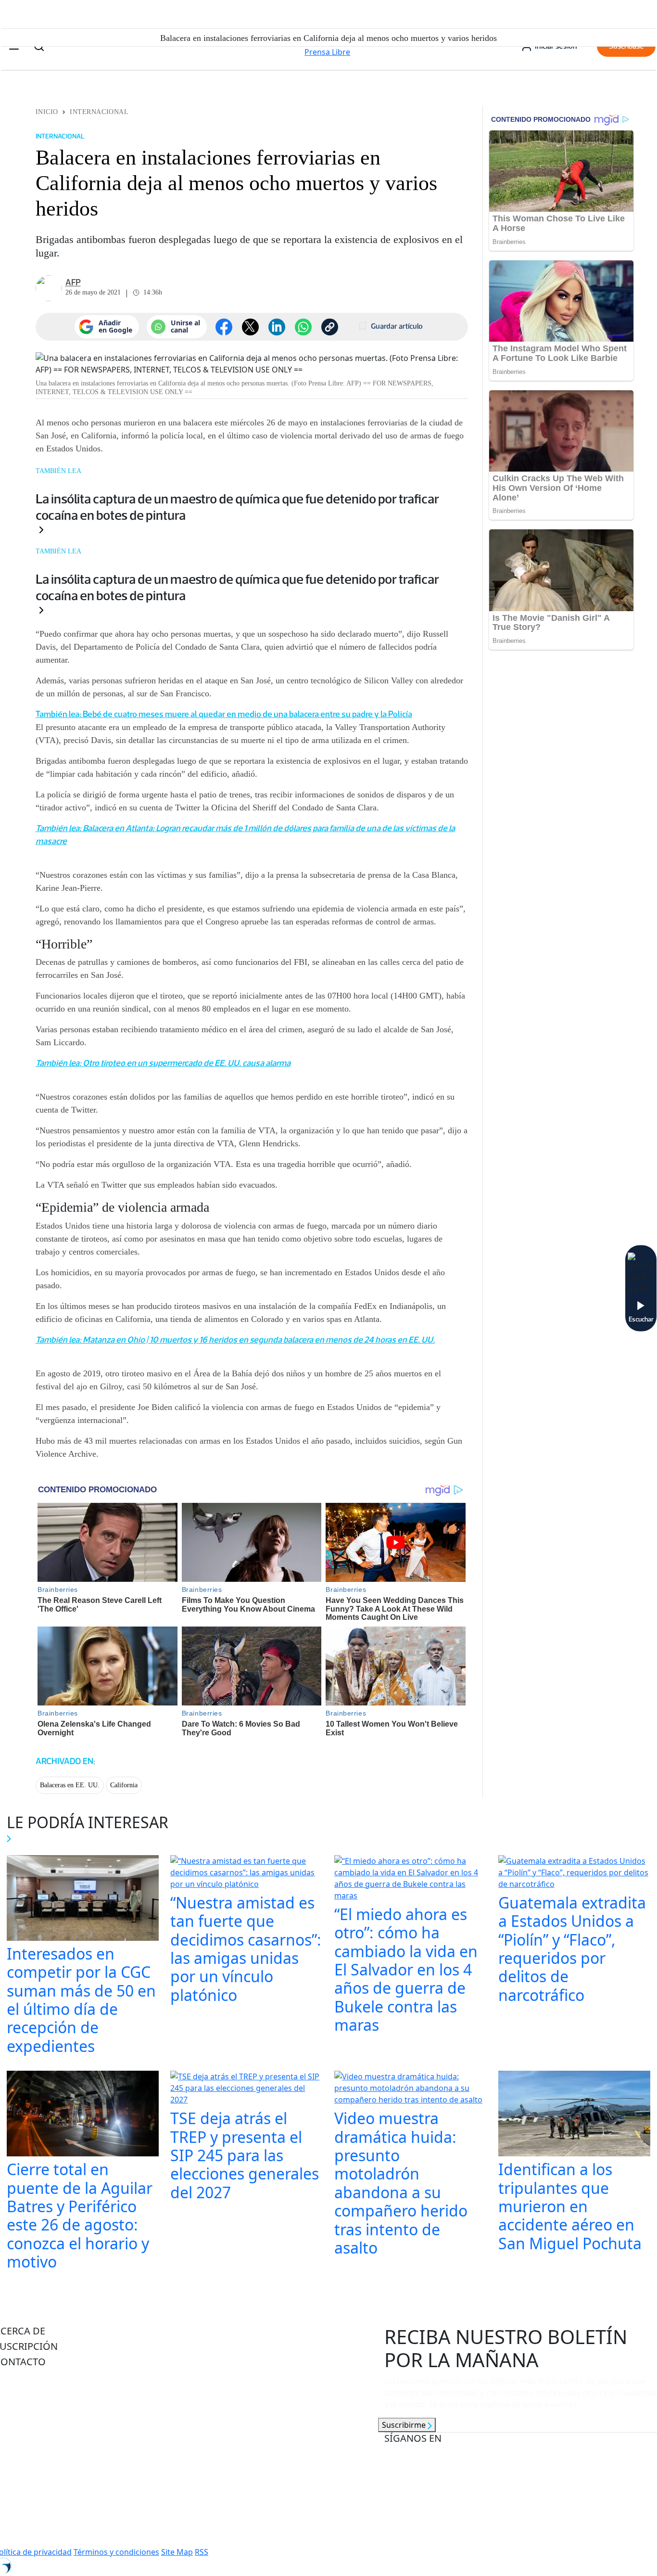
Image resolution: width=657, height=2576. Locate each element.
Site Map (177, 2552)
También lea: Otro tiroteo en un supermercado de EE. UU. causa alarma (163, 1063)
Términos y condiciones (116, 2552)
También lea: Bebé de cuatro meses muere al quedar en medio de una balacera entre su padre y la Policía (224, 714)
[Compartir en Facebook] (224, 327)
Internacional (99, 112)
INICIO (47, 112)
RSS (202, 2552)
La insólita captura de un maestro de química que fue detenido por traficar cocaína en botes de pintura (237, 507)
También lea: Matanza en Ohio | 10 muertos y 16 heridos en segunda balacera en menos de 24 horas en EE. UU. (235, 1340)
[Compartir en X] (250, 327)
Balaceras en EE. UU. (70, 1785)
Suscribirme (405, 2425)
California (124, 1785)
